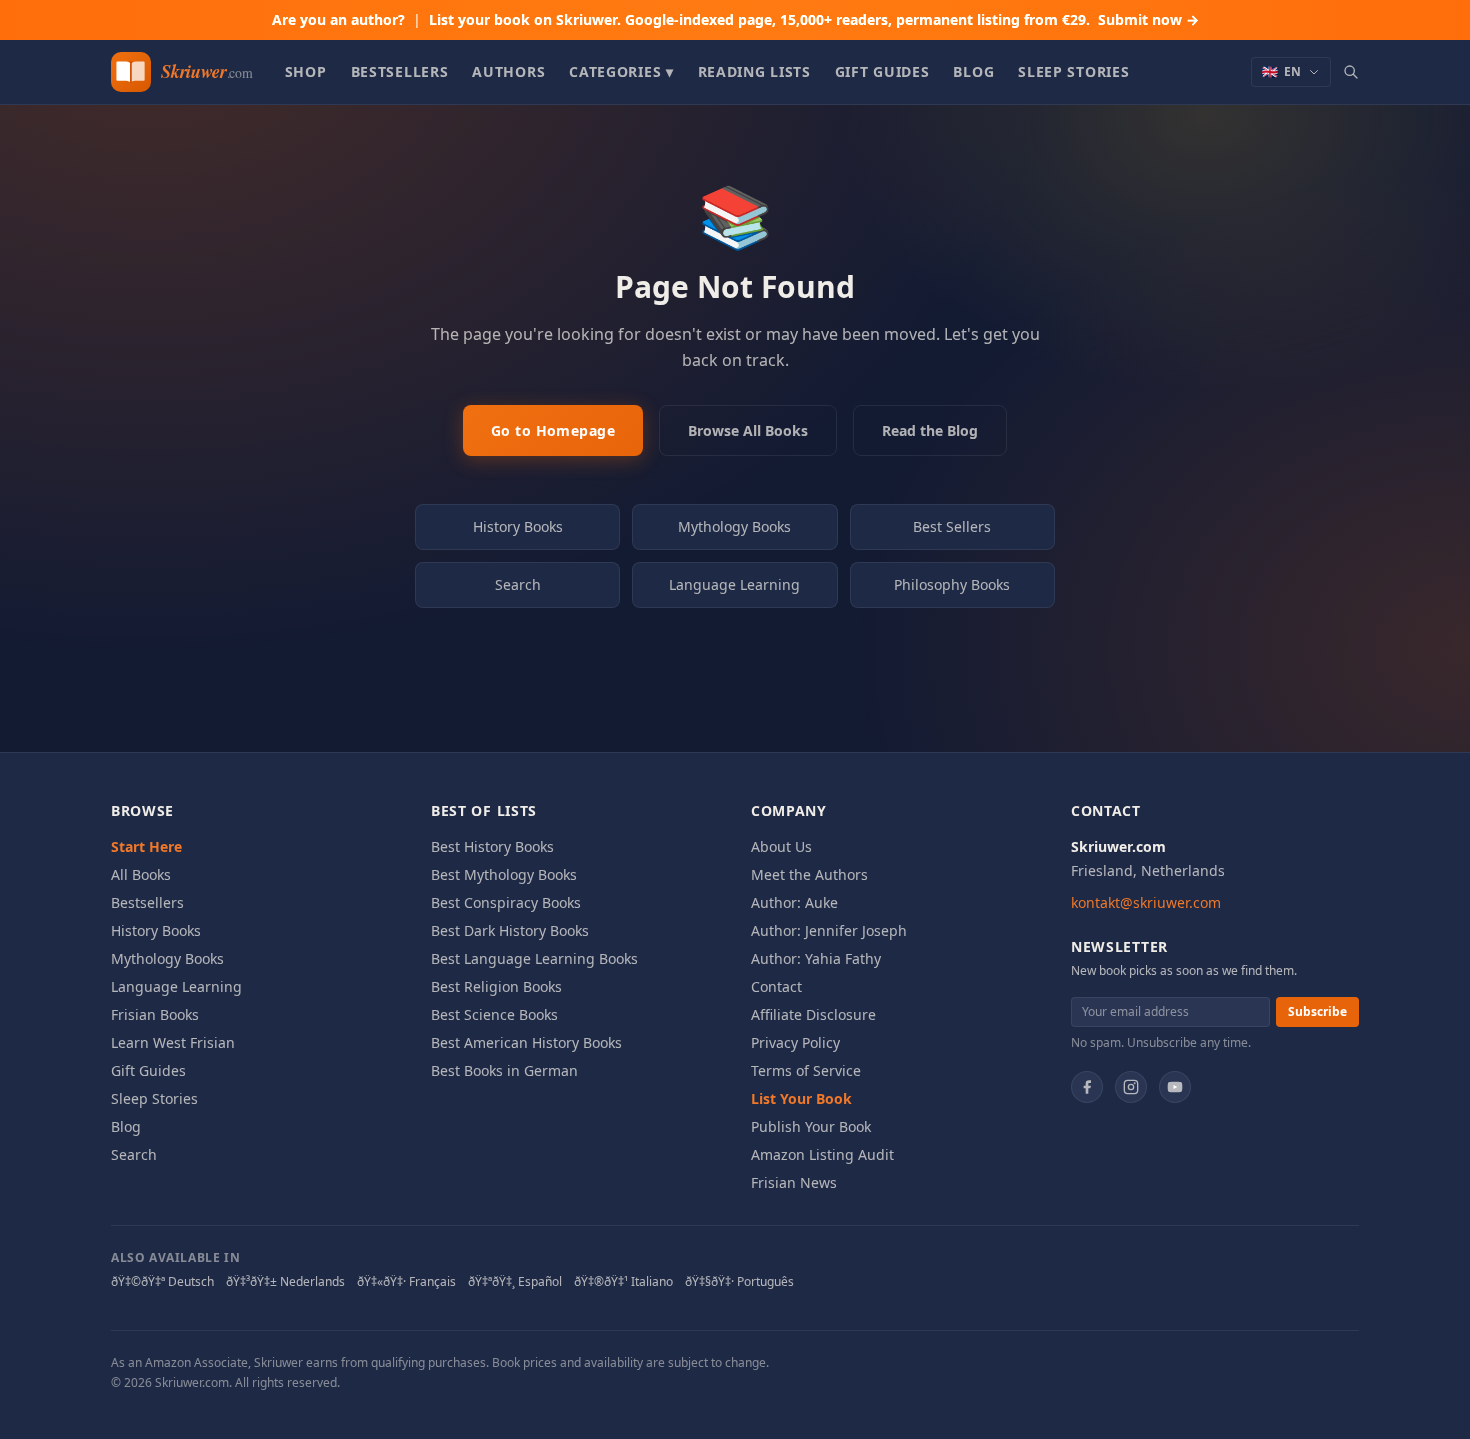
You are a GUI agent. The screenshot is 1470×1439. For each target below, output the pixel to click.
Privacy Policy (795, 1042)
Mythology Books (734, 526)
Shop (306, 71)
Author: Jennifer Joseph (829, 930)
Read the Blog (930, 430)
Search (518, 584)
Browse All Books (748, 430)
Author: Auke (794, 902)
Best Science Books (494, 1014)
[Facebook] (1087, 1087)
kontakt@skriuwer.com (1146, 902)
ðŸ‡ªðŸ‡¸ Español (515, 1282)
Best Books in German (504, 1070)
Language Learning (734, 584)
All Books (141, 874)
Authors (508, 71)
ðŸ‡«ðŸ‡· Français (406, 1282)
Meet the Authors (809, 874)
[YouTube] (1175, 1087)
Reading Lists (754, 71)
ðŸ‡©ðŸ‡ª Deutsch (162, 1282)
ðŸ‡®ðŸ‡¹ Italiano (623, 1282)
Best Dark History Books (510, 930)
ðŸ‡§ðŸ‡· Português (739, 1282)
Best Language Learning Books (534, 958)
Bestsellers (400, 71)
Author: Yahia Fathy (816, 958)
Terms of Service (806, 1070)
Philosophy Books (952, 584)
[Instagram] (1131, 1087)
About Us (781, 846)
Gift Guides (882, 71)
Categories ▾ (621, 71)
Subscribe (1317, 1011)
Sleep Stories (1073, 71)
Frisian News (794, 1182)
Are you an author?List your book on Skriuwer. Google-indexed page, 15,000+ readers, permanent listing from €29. (735, 19)
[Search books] (1351, 72)
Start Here (146, 846)
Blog (973, 71)
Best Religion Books (496, 986)
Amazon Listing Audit (822, 1154)
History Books (518, 526)
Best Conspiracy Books (506, 902)
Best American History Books (526, 1042)
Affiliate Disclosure (813, 1014)
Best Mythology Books (504, 874)
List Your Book (801, 1098)
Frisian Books (155, 1014)
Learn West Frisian (173, 1042)
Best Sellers (952, 526)
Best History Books (492, 846)
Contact (776, 986)
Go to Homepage (553, 430)
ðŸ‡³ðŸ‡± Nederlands (285, 1282)
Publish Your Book (811, 1126)
